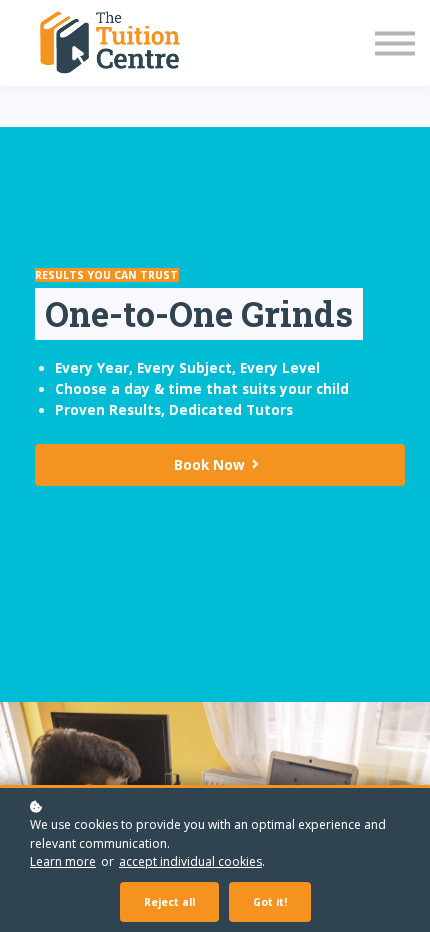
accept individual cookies (190, 861)
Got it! (270, 902)
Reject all (169, 902)
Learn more (63, 861)
